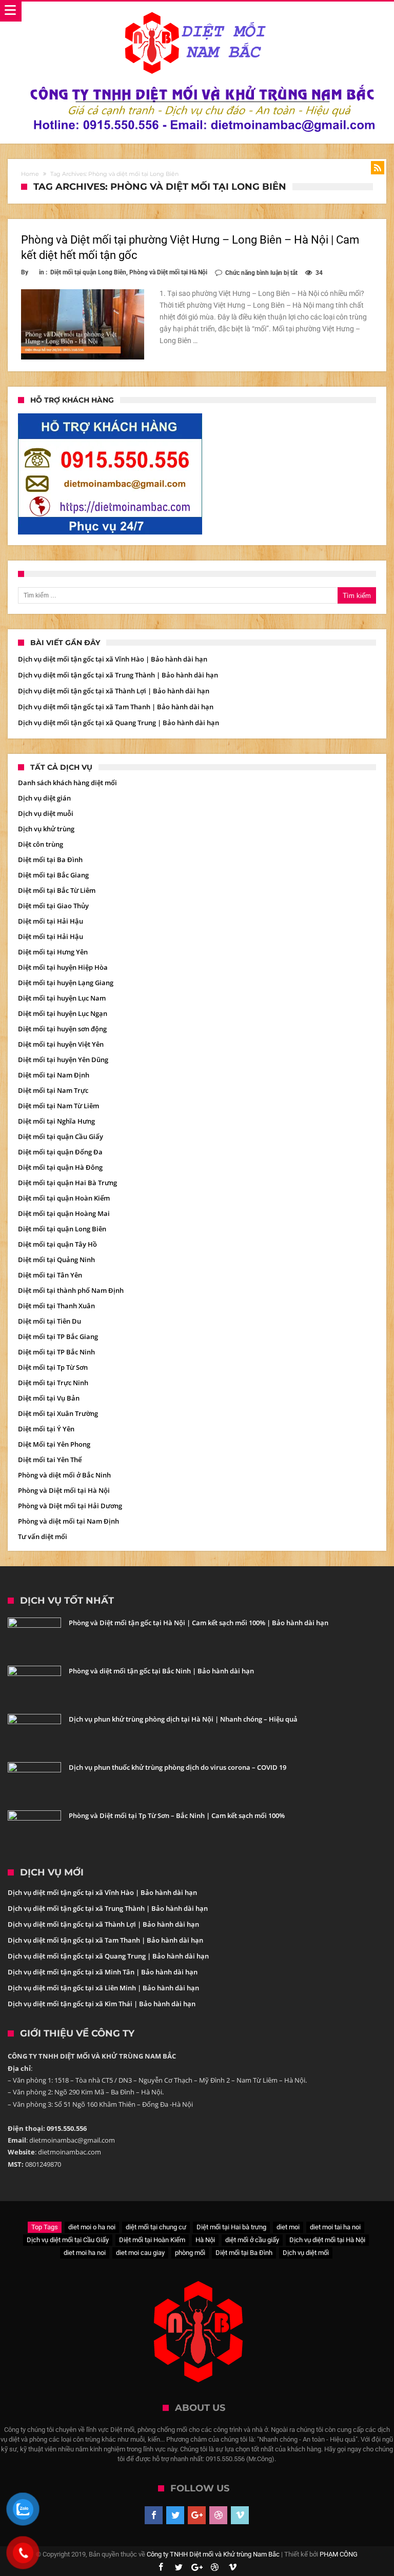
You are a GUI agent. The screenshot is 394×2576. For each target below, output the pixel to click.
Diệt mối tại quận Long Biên (88, 272)
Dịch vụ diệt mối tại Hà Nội (327, 2240)
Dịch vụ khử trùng (46, 829)
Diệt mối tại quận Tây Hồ (57, 1244)
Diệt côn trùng (41, 844)
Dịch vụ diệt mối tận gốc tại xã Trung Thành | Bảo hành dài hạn (118, 675)
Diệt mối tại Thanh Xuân (56, 1306)
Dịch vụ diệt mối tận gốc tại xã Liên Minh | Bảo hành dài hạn (103, 1988)
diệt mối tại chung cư (156, 2227)
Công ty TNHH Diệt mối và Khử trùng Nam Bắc (213, 2554)
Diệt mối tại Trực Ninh (53, 1383)
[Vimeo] (240, 2515)
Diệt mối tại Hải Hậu (51, 921)
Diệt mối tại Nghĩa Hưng (56, 1121)
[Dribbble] (218, 2515)
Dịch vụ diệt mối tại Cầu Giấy (68, 2240)
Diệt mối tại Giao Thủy (53, 906)
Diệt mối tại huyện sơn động (62, 1029)
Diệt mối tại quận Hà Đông (60, 1167)
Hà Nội (205, 2240)
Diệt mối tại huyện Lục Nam (62, 998)
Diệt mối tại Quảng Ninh (56, 1260)
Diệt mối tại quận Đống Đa (60, 1152)
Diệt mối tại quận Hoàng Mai (64, 1213)
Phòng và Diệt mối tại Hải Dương (70, 1506)
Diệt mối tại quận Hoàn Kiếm (64, 1198)
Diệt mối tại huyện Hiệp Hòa (63, 967)
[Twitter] (175, 2515)
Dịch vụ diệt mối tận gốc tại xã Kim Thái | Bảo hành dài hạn (102, 2004)
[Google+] (197, 2515)
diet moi (288, 2227)
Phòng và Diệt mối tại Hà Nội (168, 272)
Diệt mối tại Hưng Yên (53, 952)
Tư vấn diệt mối (43, 1536)
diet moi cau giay (140, 2253)
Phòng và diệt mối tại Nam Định (68, 1521)
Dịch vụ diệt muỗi (46, 813)
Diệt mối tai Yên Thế (50, 1460)
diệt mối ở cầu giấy (252, 2240)
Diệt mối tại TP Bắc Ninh (56, 1352)
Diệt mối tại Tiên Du (50, 1321)
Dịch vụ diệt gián (44, 798)
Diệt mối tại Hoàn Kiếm (152, 2240)
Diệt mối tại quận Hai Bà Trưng (67, 1183)
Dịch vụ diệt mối (306, 2253)
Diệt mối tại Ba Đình (50, 860)
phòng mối (190, 2253)
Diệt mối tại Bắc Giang (53, 875)
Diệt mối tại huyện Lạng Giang (66, 983)
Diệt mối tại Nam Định (54, 1075)
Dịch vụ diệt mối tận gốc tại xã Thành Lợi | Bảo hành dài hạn (114, 691)
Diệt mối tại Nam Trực (53, 1090)
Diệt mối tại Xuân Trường (58, 1413)
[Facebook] (154, 2515)
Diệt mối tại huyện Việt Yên (61, 1044)
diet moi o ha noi (92, 2227)
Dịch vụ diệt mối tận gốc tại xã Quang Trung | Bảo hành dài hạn (119, 723)
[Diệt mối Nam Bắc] (197, 12)
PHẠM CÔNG (339, 2554)
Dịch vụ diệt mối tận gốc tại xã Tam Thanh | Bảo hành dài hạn (116, 707)
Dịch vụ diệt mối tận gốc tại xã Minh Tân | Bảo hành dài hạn (103, 1972)
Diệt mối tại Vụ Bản (49, 1398)
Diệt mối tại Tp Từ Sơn (53, 1367)
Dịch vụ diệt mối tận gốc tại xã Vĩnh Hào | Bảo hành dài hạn (113, 659)
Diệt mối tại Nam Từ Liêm (58, 1106)
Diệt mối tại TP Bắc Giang (58, 1336)
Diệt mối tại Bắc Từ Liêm (57, 890)
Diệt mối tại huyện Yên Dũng (63, 1060)
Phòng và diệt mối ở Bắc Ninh (64, 1475)
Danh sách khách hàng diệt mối (67, 783)
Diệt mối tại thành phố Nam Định (71, 1290)
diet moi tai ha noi (335, 2227)
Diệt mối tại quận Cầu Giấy (61, 1136)
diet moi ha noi (85, 2253)
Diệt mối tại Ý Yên (46, 1429)
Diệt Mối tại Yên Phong (54, 1444)
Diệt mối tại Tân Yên (50, 1275)
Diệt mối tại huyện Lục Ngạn (63, 1013)
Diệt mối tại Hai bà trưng (231, 2227)
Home (30, 174)
